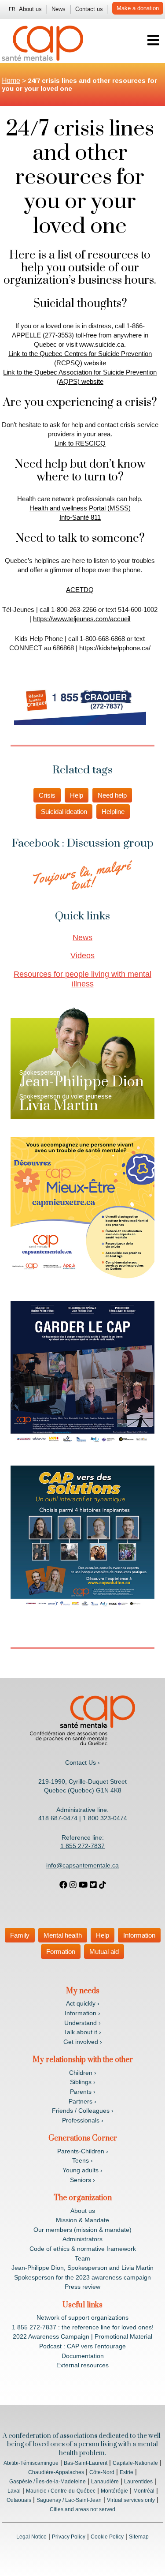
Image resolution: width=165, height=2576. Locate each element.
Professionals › (83, 2120)
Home (11, 81)
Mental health (63, 1935)
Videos (82, 956)
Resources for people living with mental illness (82, 979)
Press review (82, 2287)
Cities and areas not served (82, 2509)
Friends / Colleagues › (83, 2111)
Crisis (47, 795)
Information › (82, 2013)
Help (77, 795)
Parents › (83, 2092)
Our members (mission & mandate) (82, 2230)
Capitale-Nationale (135, 2463)
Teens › (82, 2160)
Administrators (82, 2239)
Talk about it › (82, 2032)
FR (12, 9)
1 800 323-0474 (105, 1818)
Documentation (83, 2356)
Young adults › (82, 2170)
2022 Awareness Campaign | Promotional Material (82, 2336)
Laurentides (138, 2482)
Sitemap (139, 2537)
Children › (83, 2073)
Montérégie (114, 2491)
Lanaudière (105, 2482)
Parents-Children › (83, 2151)
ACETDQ (80, 590)
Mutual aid (104, 1952)
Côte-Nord (102, 2472)
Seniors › (82, 2180)
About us (30, 9)
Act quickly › (83, 2003)
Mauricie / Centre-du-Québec (61, 2491)
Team (82, 2258)
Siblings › (83, 2082)
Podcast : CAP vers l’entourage (82, 2346)
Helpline (113, 812)
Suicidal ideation (64, 812)
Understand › (82, 2023)
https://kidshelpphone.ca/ (115, 648)
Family (20, 1935)
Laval (14, 2491)
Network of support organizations (82, 2317)
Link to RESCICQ (80, 443)
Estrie (126, 2472)
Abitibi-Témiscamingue (31, 2463)
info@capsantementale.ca (82, 1865)
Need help (112, 795)
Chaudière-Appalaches (56, 2472)
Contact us (89, 9)
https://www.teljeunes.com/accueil (82, 619)
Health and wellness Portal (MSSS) (80, 508)
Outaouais (19, 2500)
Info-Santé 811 (80, 517)
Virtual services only (131, 2500)
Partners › (82, 2101)
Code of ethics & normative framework (83, 2249)
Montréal (144, 2491)
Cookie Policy (107, 2537)
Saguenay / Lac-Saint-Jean (69, 2500)
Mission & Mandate (82, 2220)
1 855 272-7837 (82, 1846)
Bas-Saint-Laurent (86, 2463)
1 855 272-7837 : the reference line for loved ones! (83, 2327)
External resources (82, 2365)
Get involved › (83, 2042)
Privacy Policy (69, 2537)
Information (139, 1935)
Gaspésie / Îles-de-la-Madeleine (48, 2482)
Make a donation (138, 8)
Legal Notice (31, 2537)
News (59, 9)
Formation (61, 1952)
